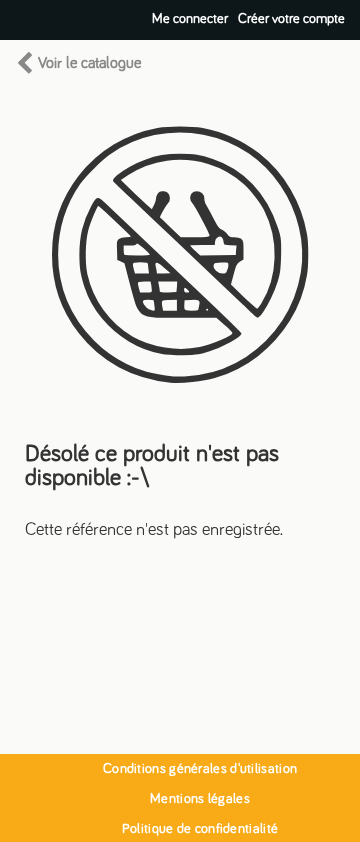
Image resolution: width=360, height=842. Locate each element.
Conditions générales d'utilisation (200, 769)
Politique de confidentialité (200, 829)
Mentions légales (200, 799)
